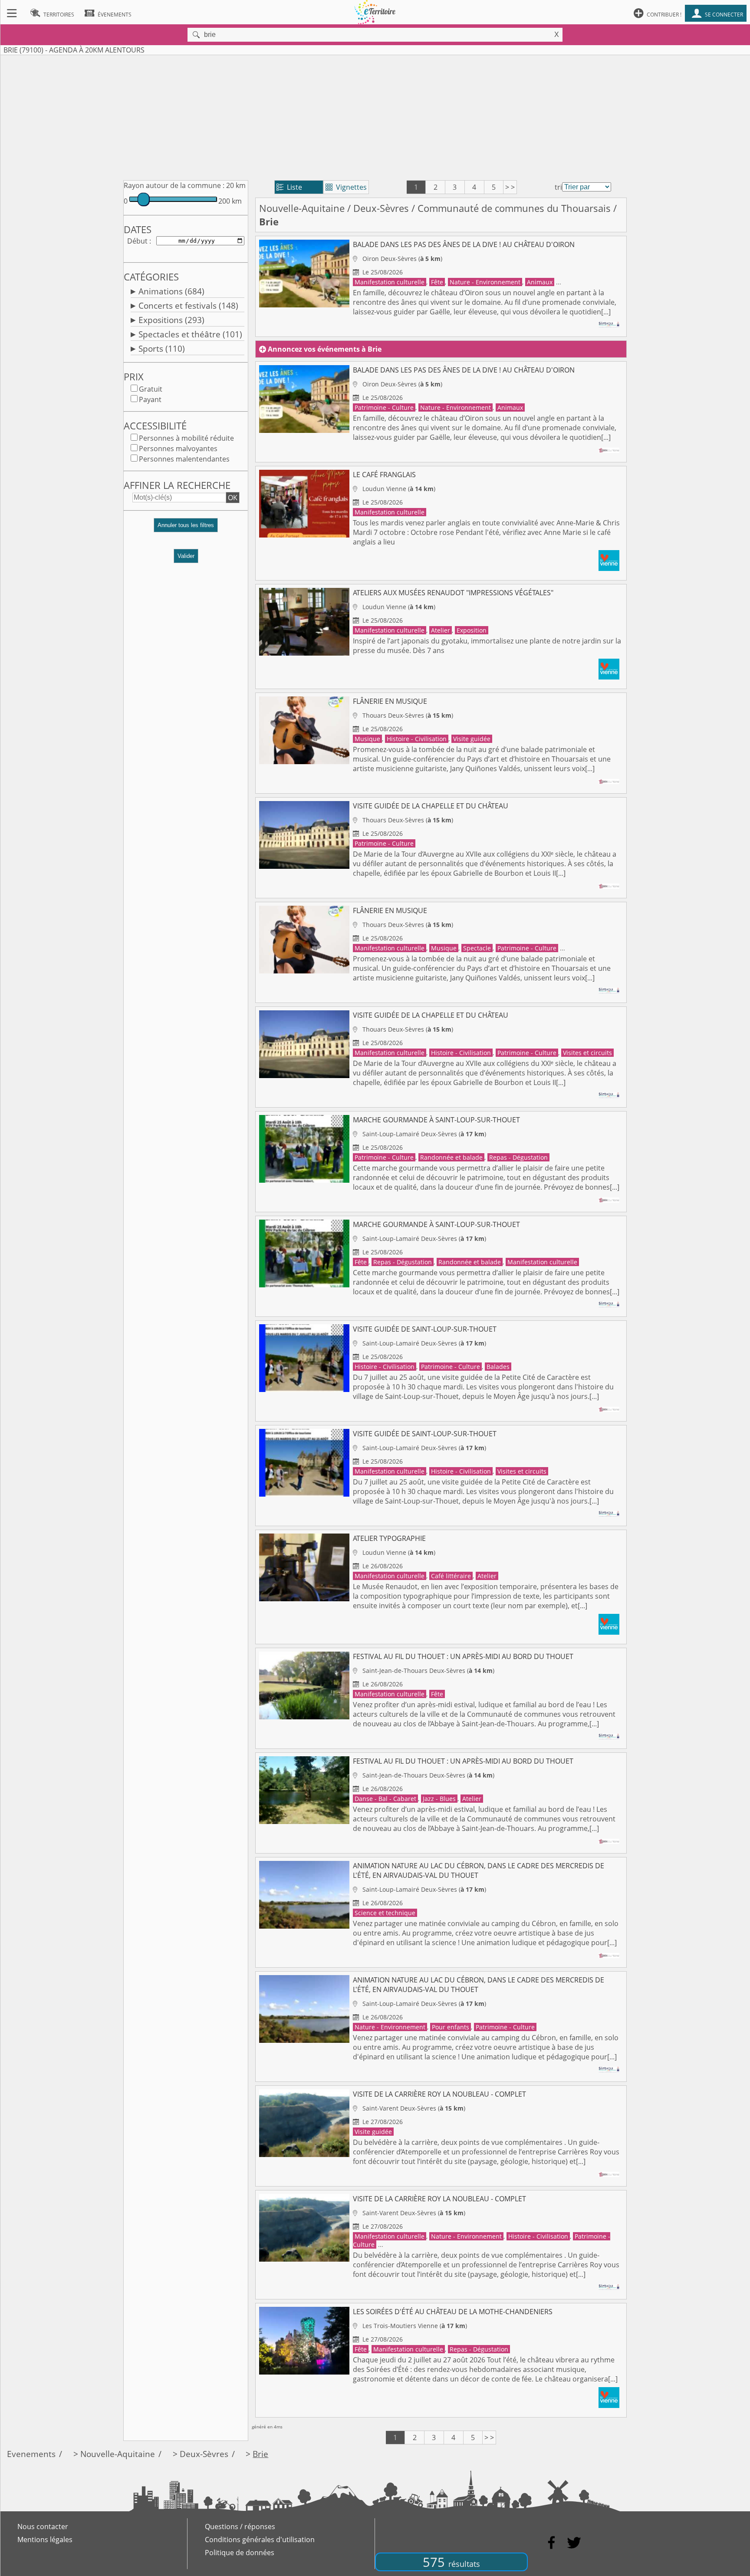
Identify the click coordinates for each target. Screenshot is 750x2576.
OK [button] (233, 498)
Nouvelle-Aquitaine (302, 208)
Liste (289, 187)
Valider (186, 556)
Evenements (31, 2454)
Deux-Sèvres (381, 208)
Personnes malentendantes (184, 459)
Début (137, 241)
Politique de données (240, 2553)
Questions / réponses (240, 2527)
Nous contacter (43, 2527)
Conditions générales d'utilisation (260, 2540)
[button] (186, 529)
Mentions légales (45, 2540)
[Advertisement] (375, 116)
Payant (150, 399)
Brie (260, 2454)
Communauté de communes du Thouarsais (514, 208)
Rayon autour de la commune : (174, 185)
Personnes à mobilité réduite (186, 438)
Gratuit (151, 389)
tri (558, 187)
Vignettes (346, 187)
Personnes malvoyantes (178, 449)
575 (451, 2562)
